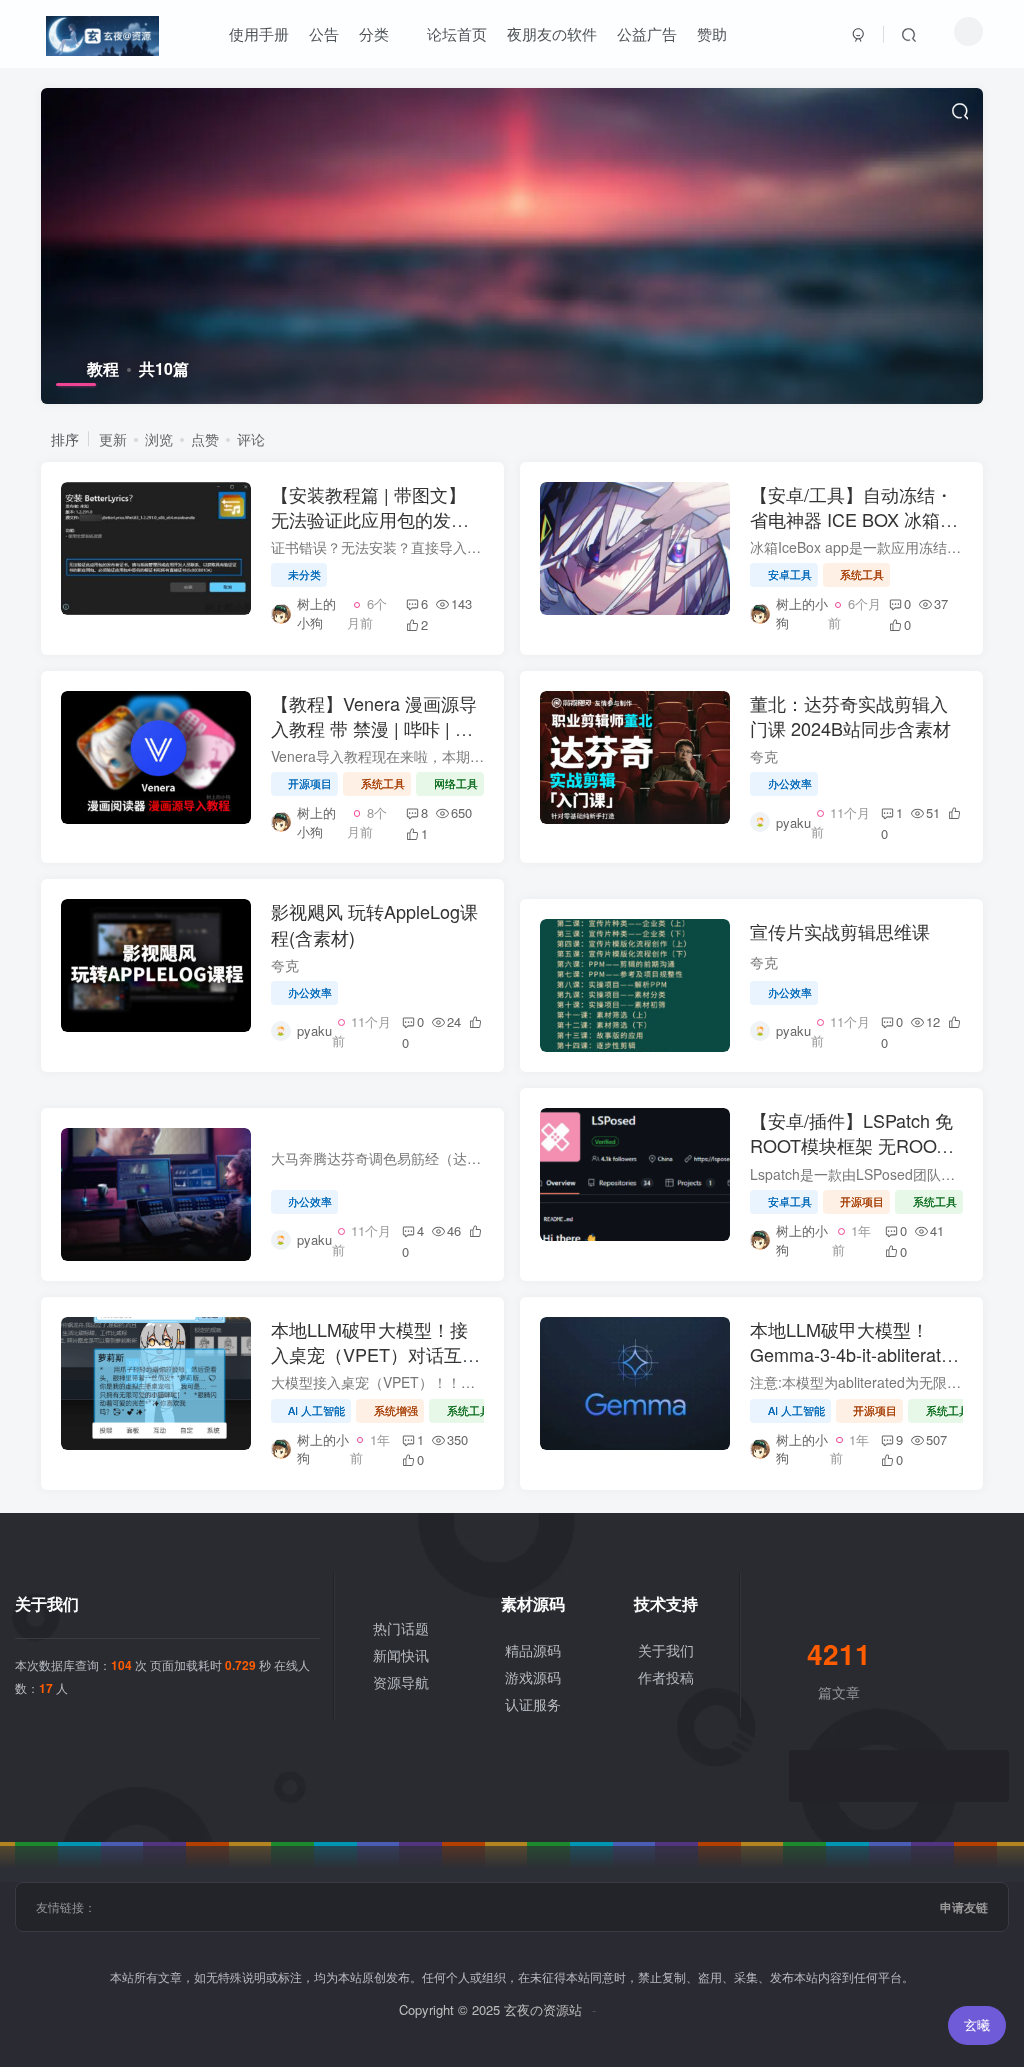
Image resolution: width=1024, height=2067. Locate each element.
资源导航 (401, 1682)
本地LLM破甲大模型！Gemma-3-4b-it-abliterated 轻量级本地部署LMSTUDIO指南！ (855, 1367)
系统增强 (396, 1410)
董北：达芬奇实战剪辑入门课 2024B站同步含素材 (850, 715)
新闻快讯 (401, 1655)
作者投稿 (666, 1677)
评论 (251, 439)
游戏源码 (533, 1677)
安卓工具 (790, 574)
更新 (113, 439)
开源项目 (310, 783)
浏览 (159, 439)
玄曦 (977, 2024)
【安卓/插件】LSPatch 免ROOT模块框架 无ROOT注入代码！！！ (851, 1145)
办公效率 (790, 783)
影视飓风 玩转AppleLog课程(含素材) (374, 923)
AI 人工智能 (316, 1410)
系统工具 (862, 574)
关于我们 (666, 1650)
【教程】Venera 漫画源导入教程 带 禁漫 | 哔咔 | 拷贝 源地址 (374, 728)
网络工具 (456, 783)
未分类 (304, 574)
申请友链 (964, 1907)
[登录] (859, 34)
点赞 (205, 439)
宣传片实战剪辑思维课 (840, 931)
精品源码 (533, 1650)
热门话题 (401, 1628)
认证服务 (533, 1704)
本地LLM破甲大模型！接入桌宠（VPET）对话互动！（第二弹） (369, 1354)
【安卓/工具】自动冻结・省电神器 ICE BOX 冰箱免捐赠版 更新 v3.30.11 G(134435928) (854, 532)
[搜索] (909, 34)
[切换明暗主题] (968, 31)
